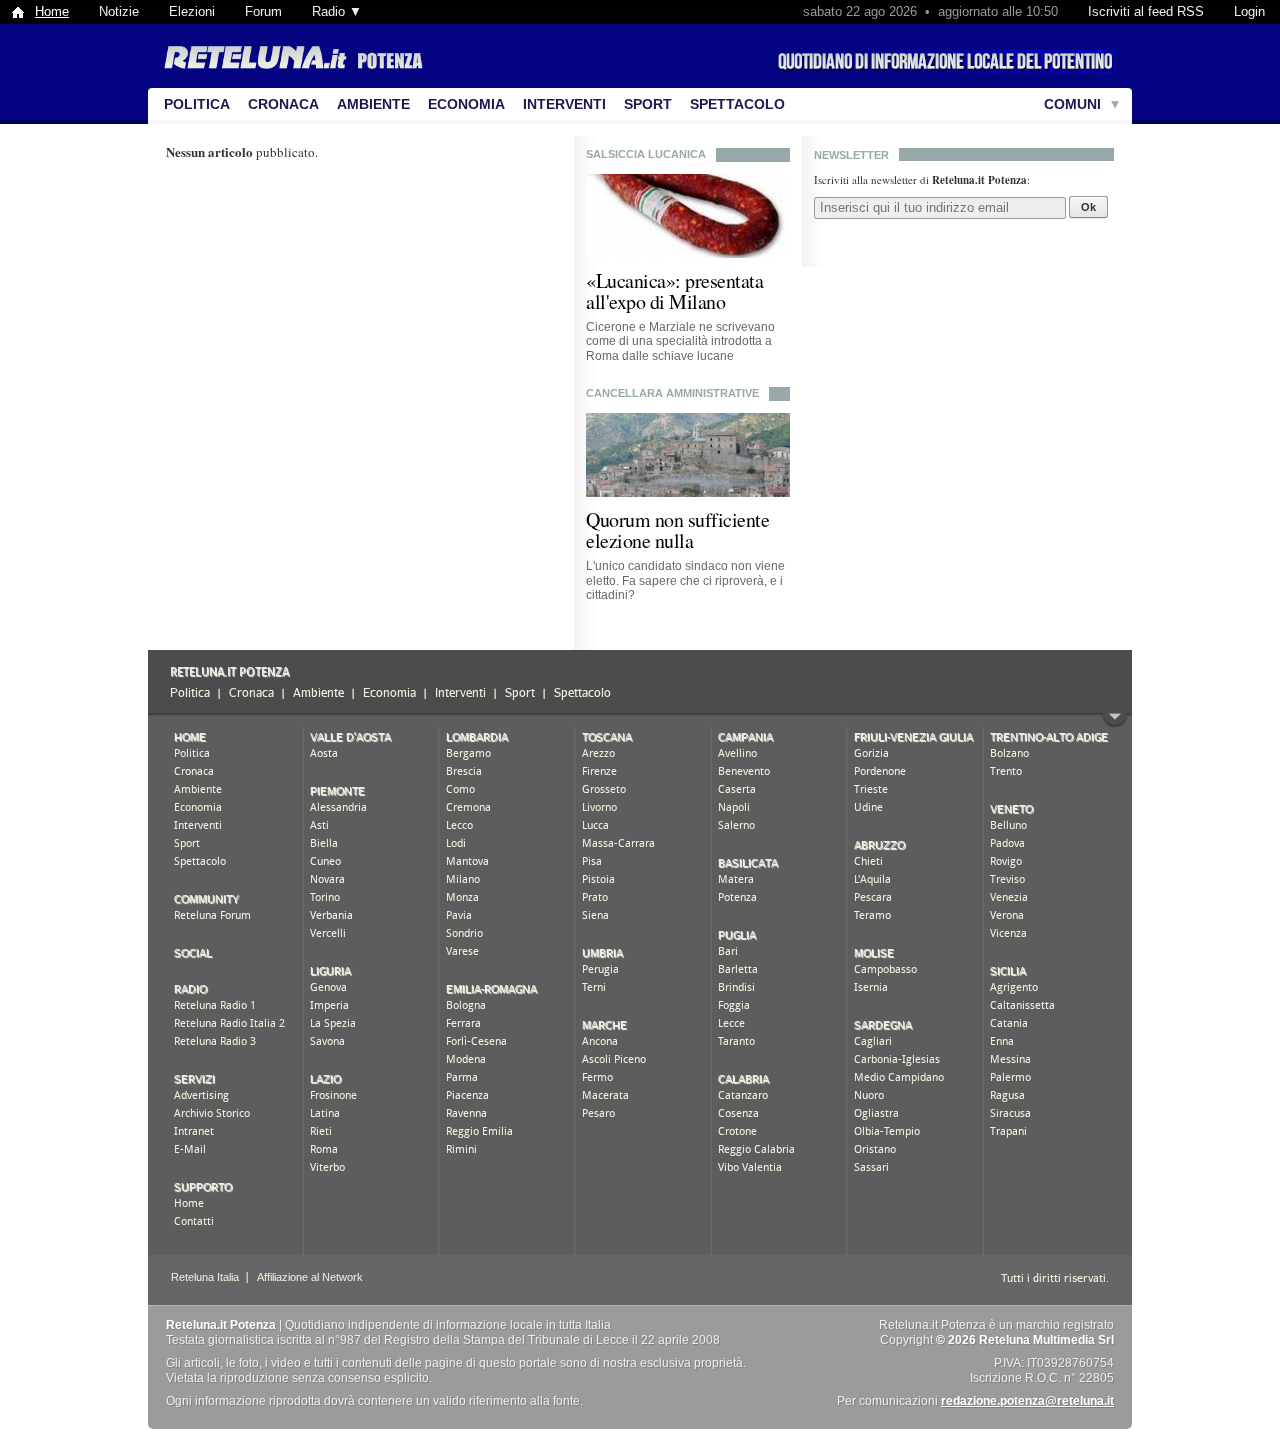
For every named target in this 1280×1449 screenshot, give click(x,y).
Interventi (564, 104)
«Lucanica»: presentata (674, 280)
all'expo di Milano (655, 301)
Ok (1088, 207)
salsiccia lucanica (646, 154)
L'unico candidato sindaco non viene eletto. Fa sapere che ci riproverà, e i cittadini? (685, 580)
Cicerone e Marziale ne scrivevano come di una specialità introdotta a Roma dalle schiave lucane (680, 341)
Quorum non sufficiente (677, 519)
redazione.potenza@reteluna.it (1027, 1401)
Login (1249, 11)
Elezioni (192, 11)
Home (52, 11)
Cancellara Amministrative (672, 393)
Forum (263, 11)
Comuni (1072, 104)
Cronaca (283, 104)
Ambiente (373, 104)
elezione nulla (639, 540)
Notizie (119, 11)
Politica (197, 104)
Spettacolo (737, 104)
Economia (466, 104)
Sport (648, 104)
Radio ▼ (337, 11)
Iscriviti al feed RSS (1146, 11)
